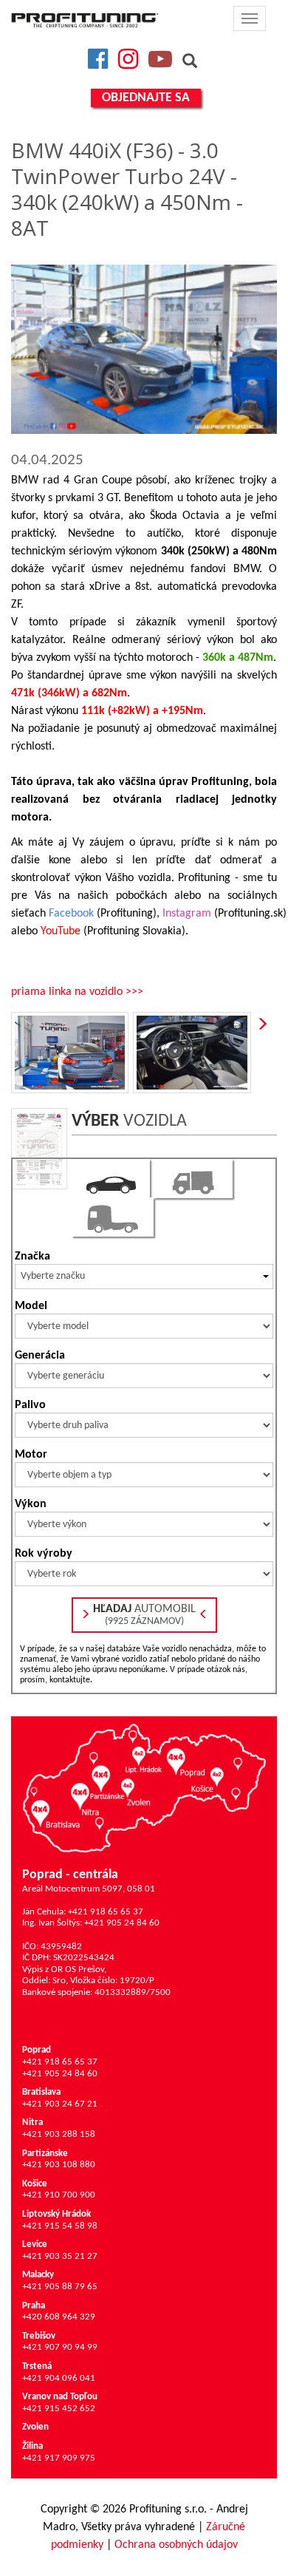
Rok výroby (44, 1554)
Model (31, 1306)
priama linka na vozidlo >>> (77, 992)
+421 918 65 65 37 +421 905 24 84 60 (60, 2062)
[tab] (111, 1179)
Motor (31, 1455)
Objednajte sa (146, 98)
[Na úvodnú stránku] (85, 20)
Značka (32, 1257)
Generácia (40, 1356)
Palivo (30, 1405)
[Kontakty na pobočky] (144, 1788)
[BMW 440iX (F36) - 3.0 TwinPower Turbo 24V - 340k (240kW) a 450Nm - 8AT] (144, 349)
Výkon (31, 1504)
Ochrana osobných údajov (176, 2545)
